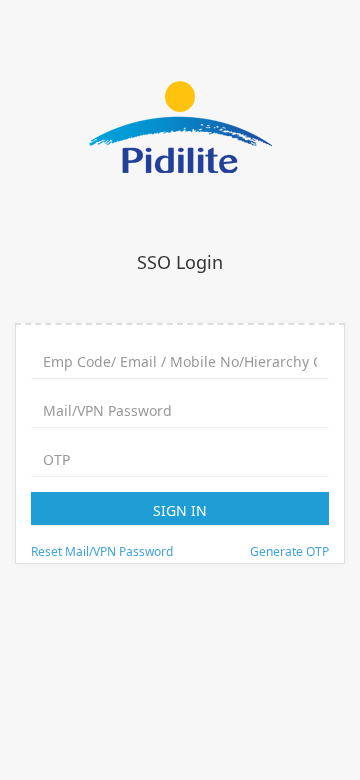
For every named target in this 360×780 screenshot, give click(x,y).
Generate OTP (289, 551)
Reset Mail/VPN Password (102, 551)
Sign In (180, 510)
